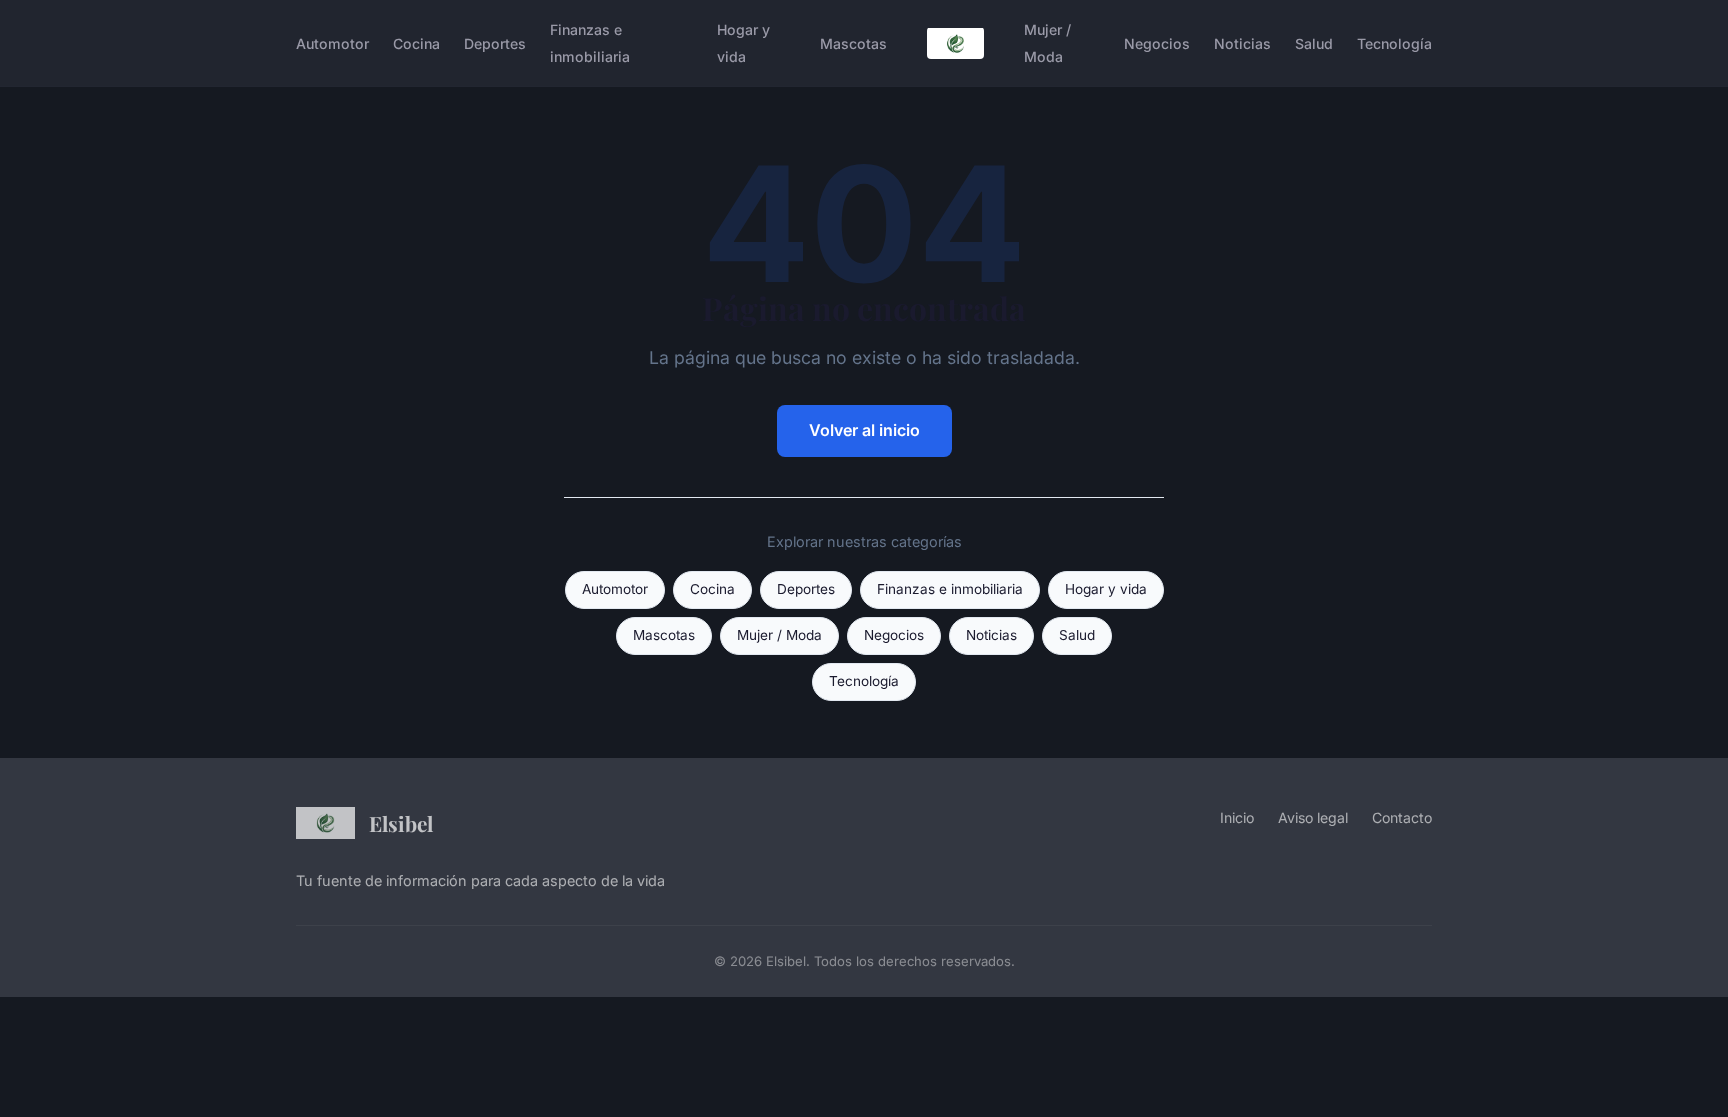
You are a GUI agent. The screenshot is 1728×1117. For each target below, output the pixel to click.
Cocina (416, 43)
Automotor (332, 43)
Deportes (495, 43)
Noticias (1242, 43)
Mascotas (853, 43)
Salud (1314, 43)
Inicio (1237, 817)
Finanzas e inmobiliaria (590, 43)
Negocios (1157, 43)
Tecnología (1394, 43)
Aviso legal (1313, 817)
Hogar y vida (743, 43)
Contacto (1402, 817)
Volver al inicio (864, 430)
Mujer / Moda (1047, 43)
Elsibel (401, 823)
